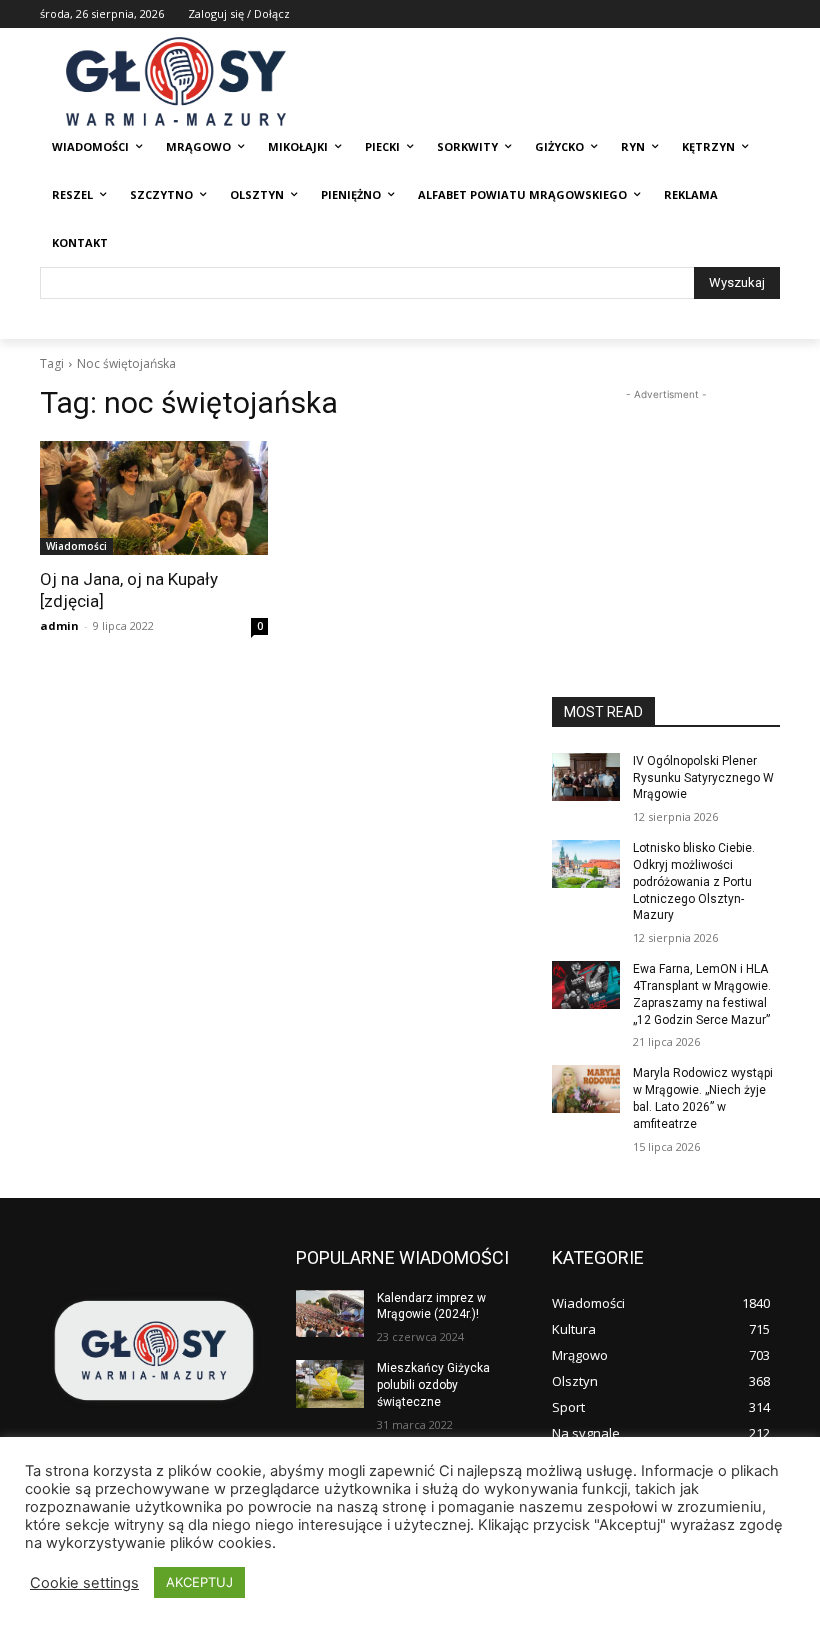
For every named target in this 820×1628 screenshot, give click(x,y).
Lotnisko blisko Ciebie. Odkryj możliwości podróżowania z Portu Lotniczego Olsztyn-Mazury (694, 881)
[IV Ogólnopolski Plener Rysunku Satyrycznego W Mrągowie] (586, 777)
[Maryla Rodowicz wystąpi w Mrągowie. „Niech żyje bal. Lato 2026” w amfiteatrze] (586, 1089)
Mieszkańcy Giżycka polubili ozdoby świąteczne (433, 1385)
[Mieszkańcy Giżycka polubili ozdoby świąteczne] (330, 1384)
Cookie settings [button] (84, 1583)
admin (59, 625)
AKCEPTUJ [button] (199, 1582)
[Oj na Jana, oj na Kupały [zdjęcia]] (154, 498)
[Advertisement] (666, 505)
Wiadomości (76, 546)
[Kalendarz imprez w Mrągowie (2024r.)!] (330, 1314)
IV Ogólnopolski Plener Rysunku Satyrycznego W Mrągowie (703, 778)
